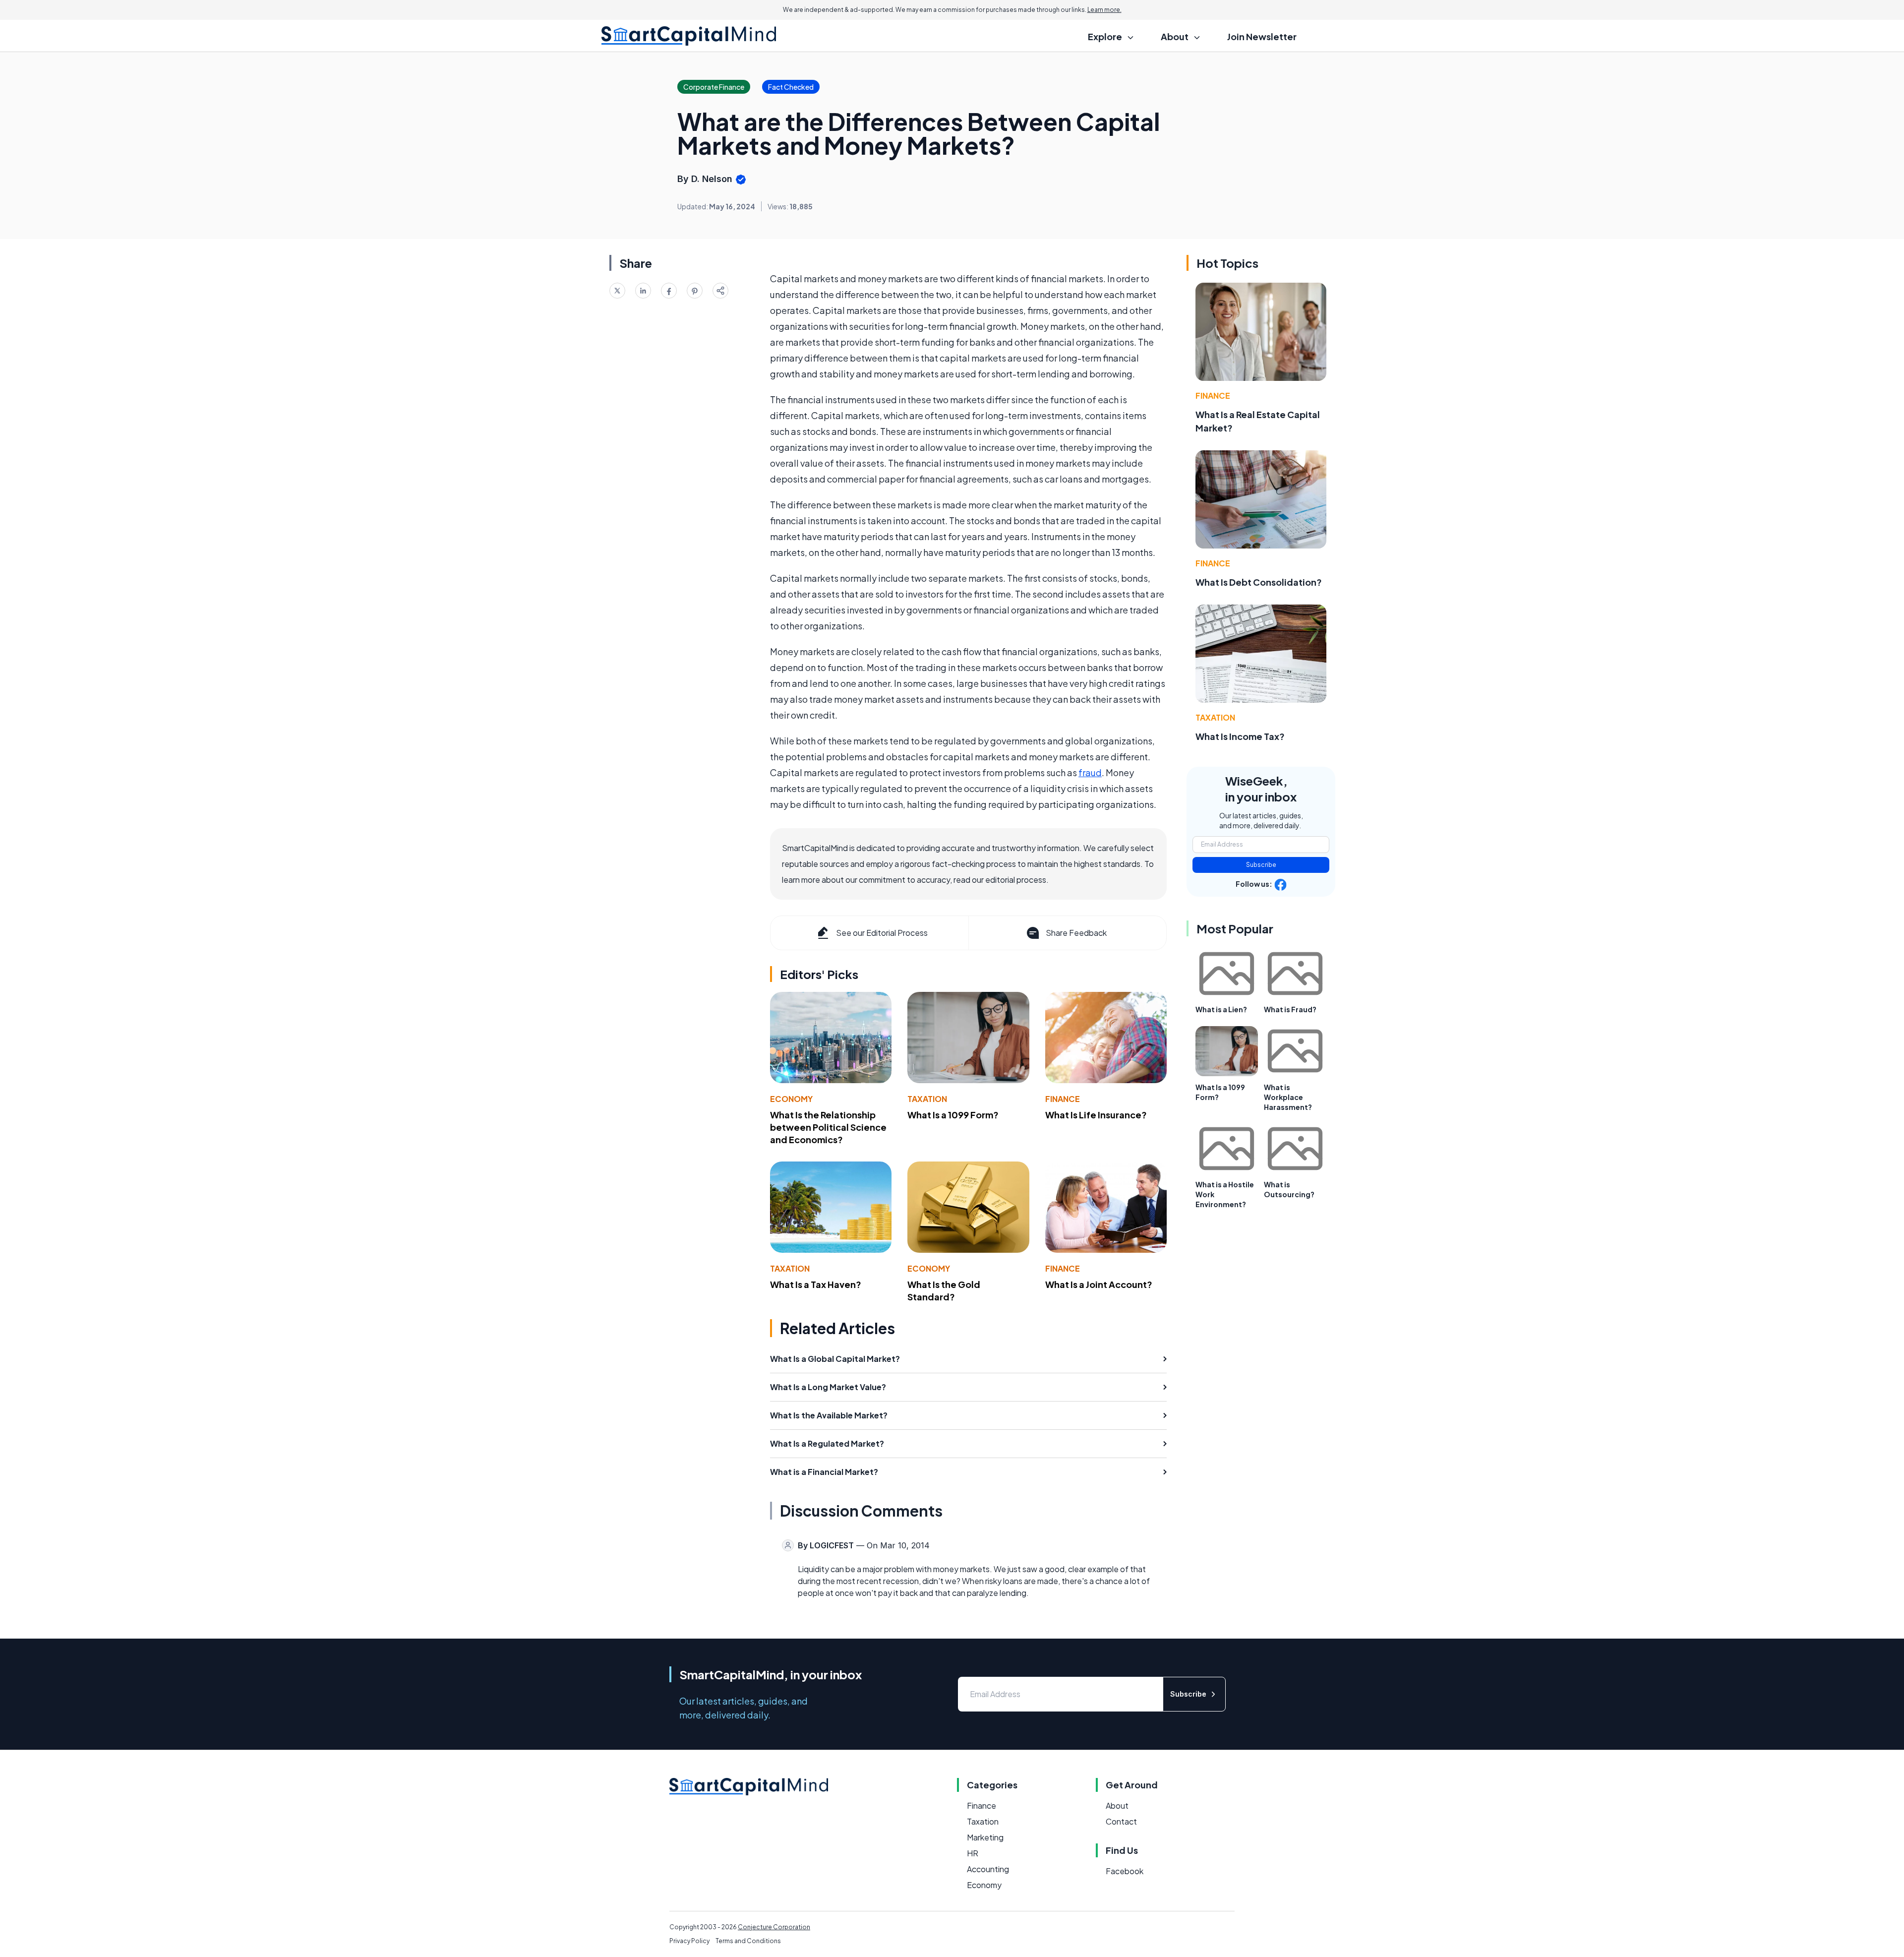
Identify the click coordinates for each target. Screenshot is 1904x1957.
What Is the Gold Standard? (944, 1290)
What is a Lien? (1221, 1009)
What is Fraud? (1290, 1009)
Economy (791, 1099)
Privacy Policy (689, 1941)
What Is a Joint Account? (1099, 1284)
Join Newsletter (1262, 36)
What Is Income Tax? (1240, 736)
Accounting (988, 1869)
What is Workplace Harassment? (1288, 1097)
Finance (1063, 1099)
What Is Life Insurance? (1096, 1115)
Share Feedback (1076, 933)
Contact (1121, 1821)
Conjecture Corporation (774, 1927)
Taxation (927, 1099)
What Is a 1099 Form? (953, 1115)
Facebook (1125, 1871)
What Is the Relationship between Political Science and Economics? (828, 1127)
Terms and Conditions (748, 1941)
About (1117, 1805)
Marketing (985, 1837)
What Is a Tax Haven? (816, 1284)
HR (973, 1853)
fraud (1090, 772)
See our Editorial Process (882, 933)
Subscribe (1261, 865)
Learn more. (1104, 10)
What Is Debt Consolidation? (1259, 582)
